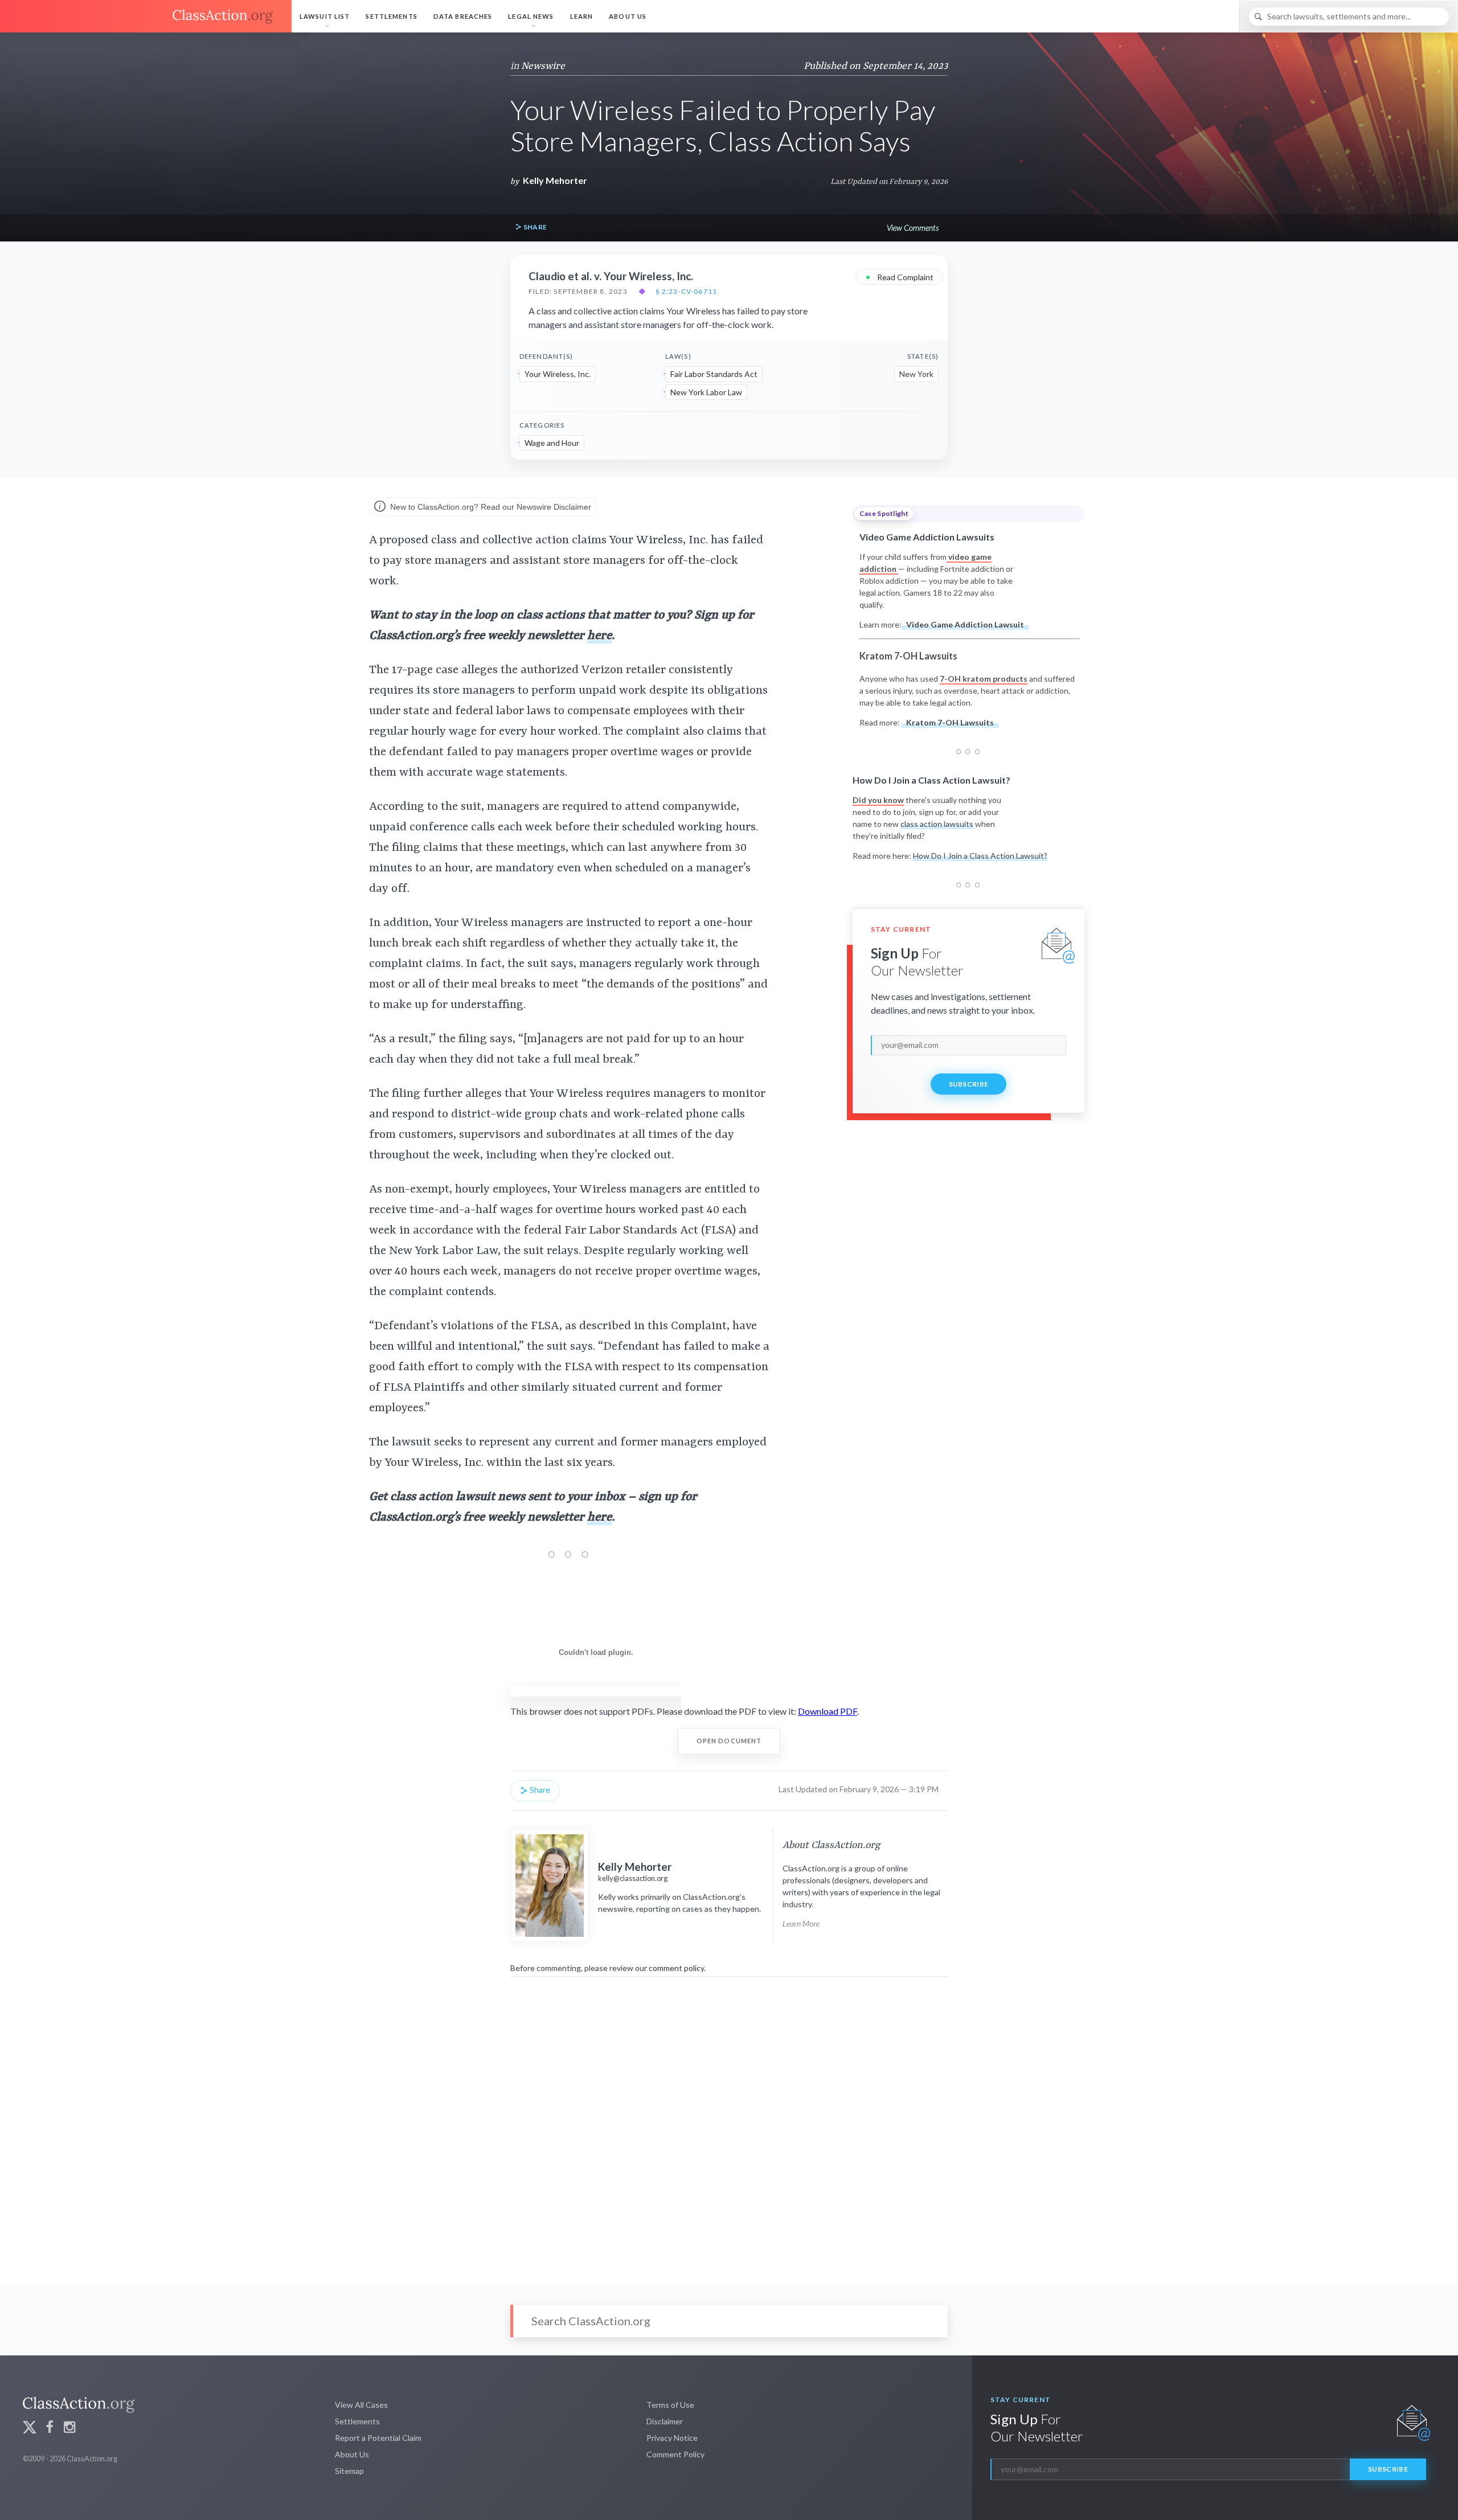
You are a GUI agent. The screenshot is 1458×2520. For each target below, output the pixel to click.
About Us (628, 16)
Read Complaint (899, 276)
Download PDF (828, 1711)
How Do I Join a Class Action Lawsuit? (980, 856)
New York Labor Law (706, 392)
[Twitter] (30, 2429)
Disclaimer (665, 2421)
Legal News (531, 16)
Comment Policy (675, 2454)
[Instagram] (69, 2429)
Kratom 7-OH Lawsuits (950, 722)
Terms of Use (670, 2405)
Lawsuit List (325, 16)
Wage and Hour (552, 443)
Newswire (543, 66)
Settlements (391, 16)
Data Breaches (463, 16)
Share (534, 227)
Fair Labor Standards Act (714, 374)
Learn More (801, 1923)
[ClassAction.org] (146, 17)
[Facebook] (50, 2429)
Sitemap (349, 2471)
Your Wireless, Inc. (558, 374)
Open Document (729, 1741)
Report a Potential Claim (378, 2438)
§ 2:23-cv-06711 (686, 292)
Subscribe (969, 1084)
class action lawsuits (937, 824)
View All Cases (361, 2405)
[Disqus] (729, 2124)
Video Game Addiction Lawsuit (965, 624)
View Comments (913, 228)
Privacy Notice (672, 2438)
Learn (582, 16)
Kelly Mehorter (555, 180)
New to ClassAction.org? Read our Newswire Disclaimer (490, 506)
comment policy (676, 1968)
